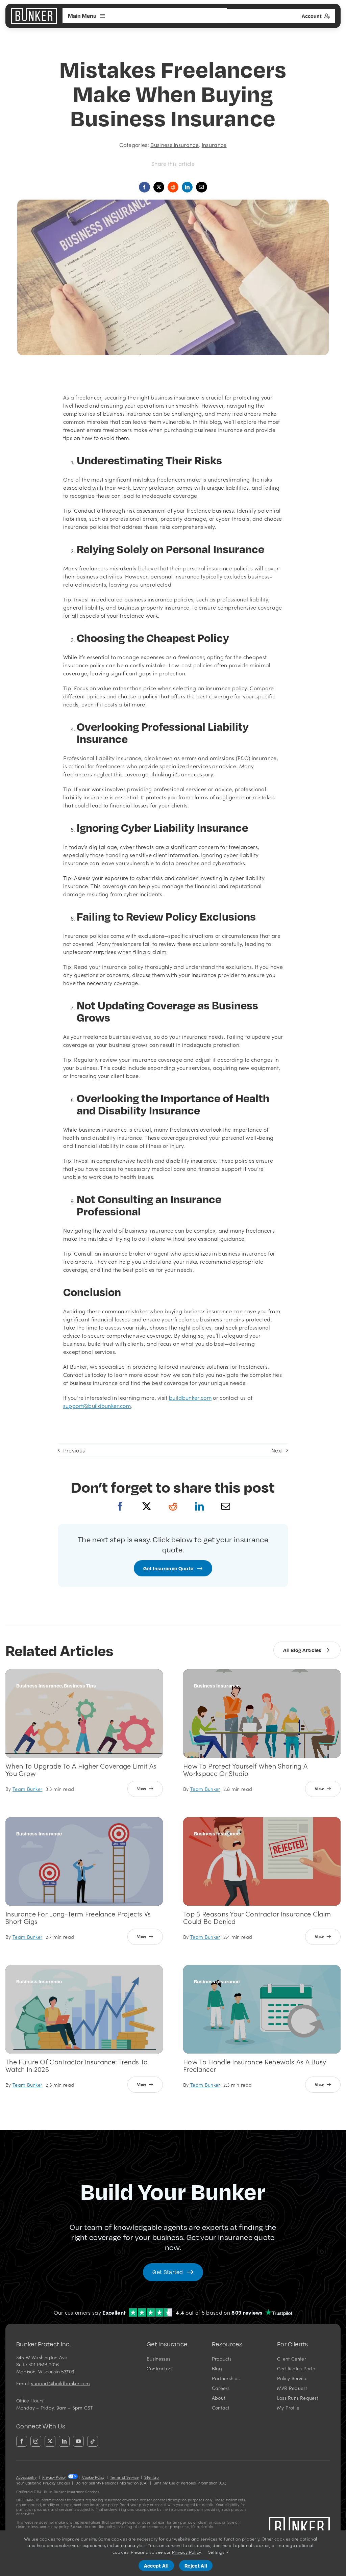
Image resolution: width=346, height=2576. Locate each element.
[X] (147, 1512)
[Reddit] (173, 1512)
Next (277, 1450)
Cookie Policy (93, 2477)
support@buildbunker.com (60, 2383)
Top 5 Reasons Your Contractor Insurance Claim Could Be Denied (257, 1917)
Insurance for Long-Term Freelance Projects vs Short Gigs (78, 1917)
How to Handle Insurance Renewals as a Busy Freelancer (255, 2065)
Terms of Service (124, 2477)
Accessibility (26, 2477)
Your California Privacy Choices (43, 2483)
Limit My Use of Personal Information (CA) (190, 2483)
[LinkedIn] (199, 1512)
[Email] (201, 187)
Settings (217, 2552)
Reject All (196, 2566)
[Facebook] (120, 1512)
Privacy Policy (54, 2477)
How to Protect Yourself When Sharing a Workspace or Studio (245, 1769)
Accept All (156, 2566)
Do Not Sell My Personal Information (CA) (112, 2483)
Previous (74, 1450)
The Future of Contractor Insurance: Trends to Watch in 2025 (77, 2065)
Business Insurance (175, 145)
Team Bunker (28, 1789)
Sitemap (152, 2477)
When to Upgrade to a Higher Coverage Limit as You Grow (81, 1769)
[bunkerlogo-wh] (34, 10)
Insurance (214, 145)
